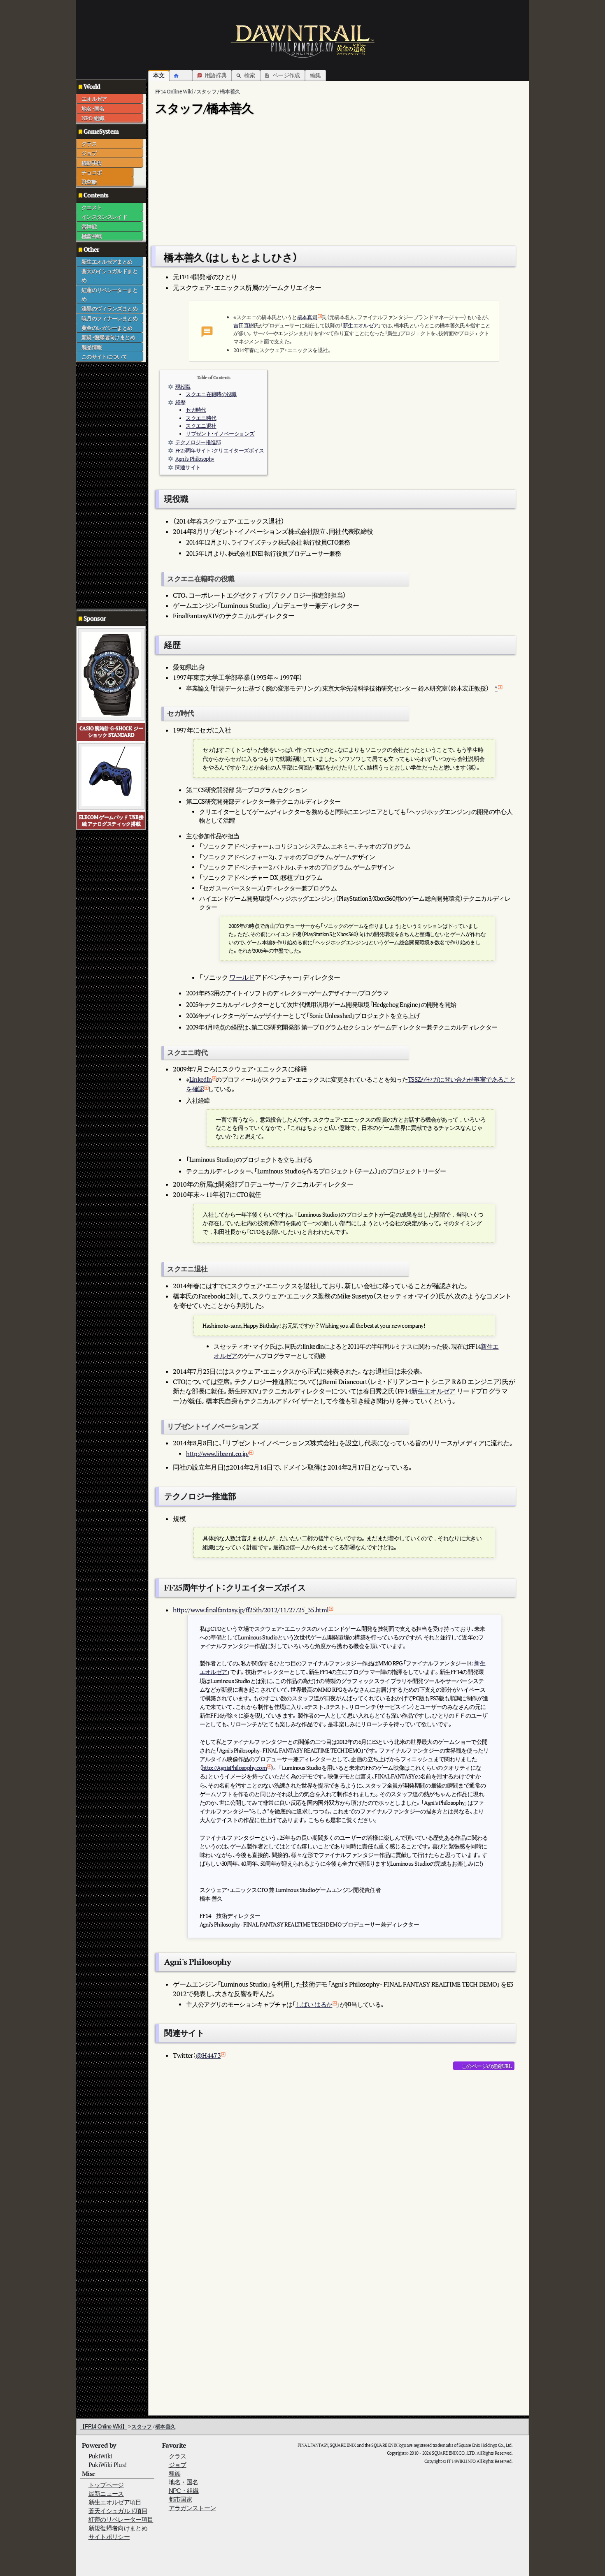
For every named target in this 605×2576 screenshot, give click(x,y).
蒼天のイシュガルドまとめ (109, 276)
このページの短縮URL (486, 2066)
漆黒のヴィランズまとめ (109, 308)
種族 (175, 2473)
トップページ (106, 2485)
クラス (89, 144)
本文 (159, 75)
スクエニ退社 (201, 426)
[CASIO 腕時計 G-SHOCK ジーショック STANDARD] (111, 674)
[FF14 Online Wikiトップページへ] (302, 41)
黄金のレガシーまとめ (107, 328)
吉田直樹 (243, 325)
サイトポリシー (109, 2537)
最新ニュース (106, 2494)
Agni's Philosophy (195, 459)
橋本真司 (307, 317)
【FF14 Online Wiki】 (103, 2426)
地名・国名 (93, 109)
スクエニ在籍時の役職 (211, 394)
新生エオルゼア (361, 325)
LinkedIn (201, 1079)
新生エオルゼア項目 (115, 2502)
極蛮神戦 (92, 236)
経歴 (180, 402)
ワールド (242, 977)
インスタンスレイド (104, 217)
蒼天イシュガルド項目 (118, 2511)
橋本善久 (165, 2426)
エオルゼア (94, 99)
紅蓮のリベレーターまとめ (109, 294)
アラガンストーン (192, 2508)
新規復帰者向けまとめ (118, 2528)
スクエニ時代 (201, 418)
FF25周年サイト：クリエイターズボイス (220, 451)
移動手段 (92, 163)
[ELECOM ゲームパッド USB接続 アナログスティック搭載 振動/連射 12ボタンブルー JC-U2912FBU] (111, 776)
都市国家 (180, 2499)
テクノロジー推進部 (198, 442)
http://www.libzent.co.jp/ (217, 1454)
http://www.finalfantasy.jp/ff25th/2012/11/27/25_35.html (251, 1610)
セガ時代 (196, 410)
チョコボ (92, 172)
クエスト (92, 207)
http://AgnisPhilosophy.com (234, 1768)
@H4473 (208, 2055)
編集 (315, 75)
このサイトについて (104, 357)
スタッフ (141, 2426)
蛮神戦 (89, 227)
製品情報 (92, 347)
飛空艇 (89, 182)
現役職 (183, 387)
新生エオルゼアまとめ (107, 262)
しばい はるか (314, 2004)
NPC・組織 (93, 118)
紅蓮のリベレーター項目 (121, 2519)
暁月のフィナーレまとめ (109, 318)
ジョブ (89, 153)
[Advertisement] (109, 486)
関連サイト (188, 467)
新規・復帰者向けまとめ (108, 337)
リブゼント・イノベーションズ (220, 434)
